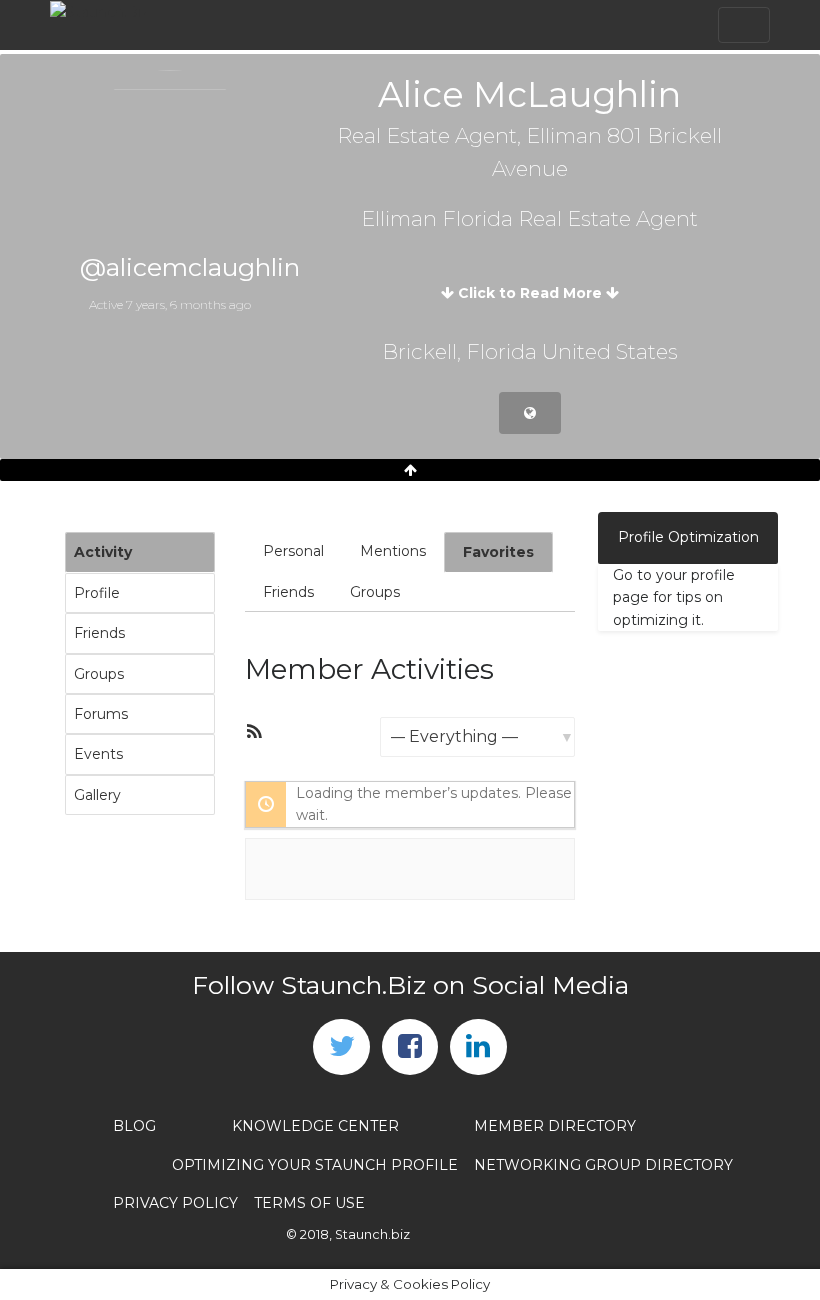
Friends (99, 633)
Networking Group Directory (603, 1165)
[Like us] (410, 1047)
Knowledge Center (315, 1126)
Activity (103, 552)
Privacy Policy (175, 1203)
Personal (293, 551)
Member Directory (555, 1126)
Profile (97, 593)
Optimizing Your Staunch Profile (315, 1165)
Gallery (97, 795)
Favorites (498, 552)
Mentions (393, 551)
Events (98, 754)
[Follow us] (341, 1047)
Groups (99, 674)
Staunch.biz (372, 1234)
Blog (134, 1126)
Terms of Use (309, 1203)
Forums (101, 714)
